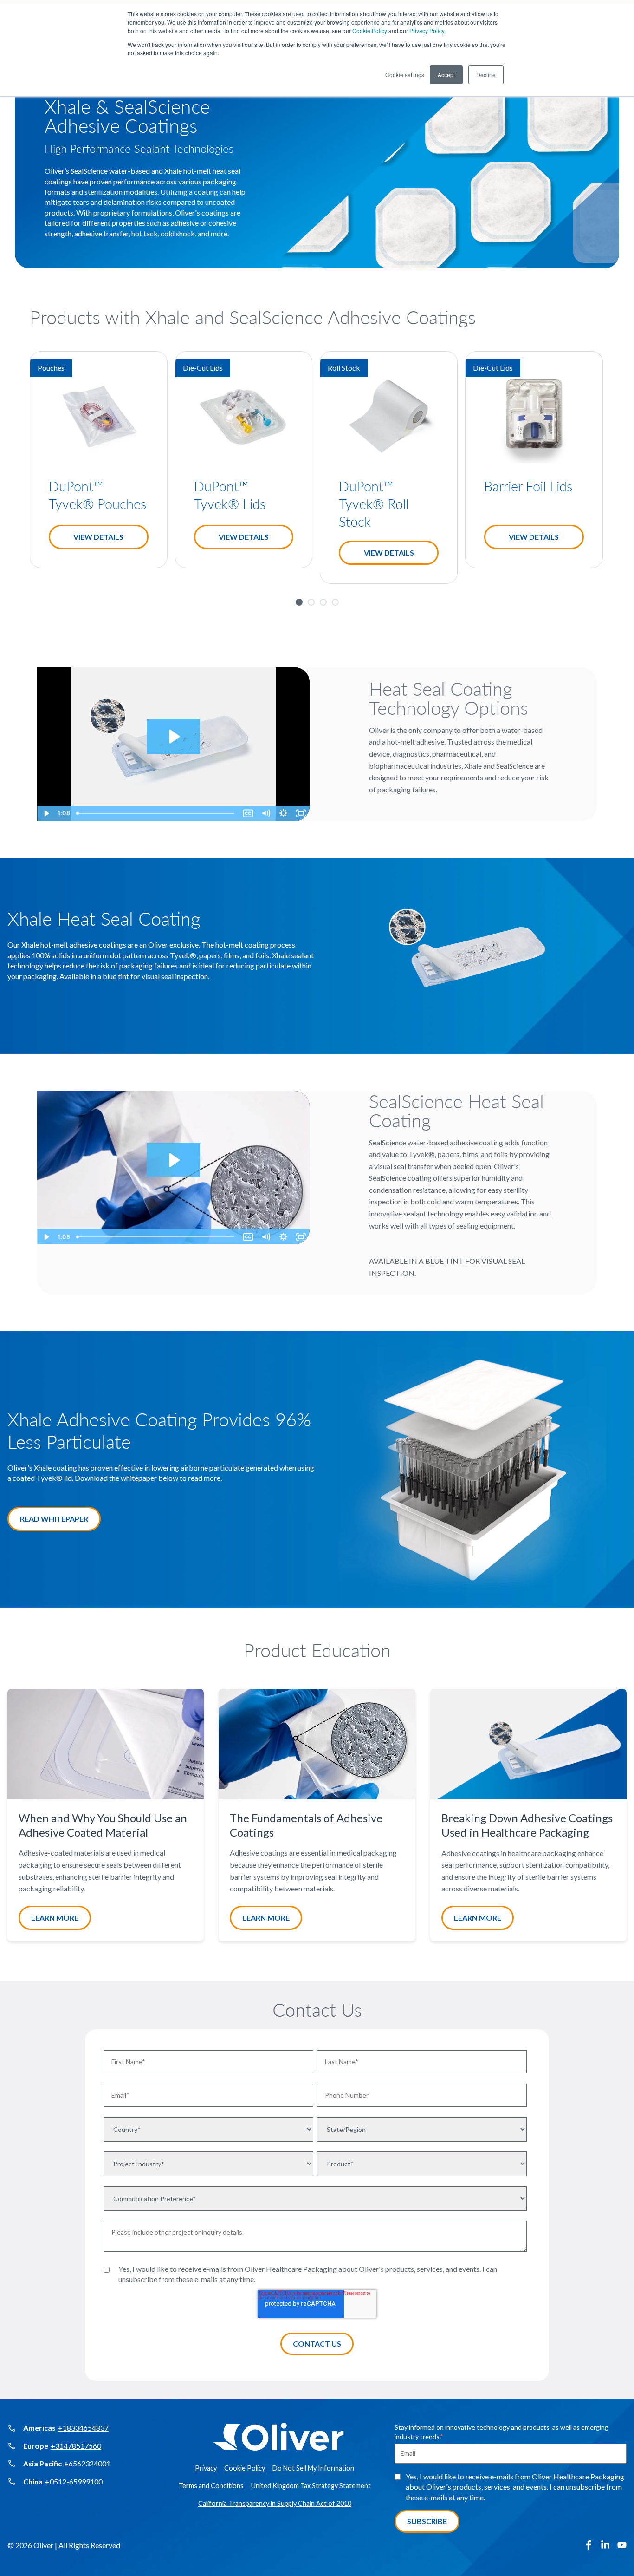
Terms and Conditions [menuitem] (211, 2486)
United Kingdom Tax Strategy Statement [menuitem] (311, 2486)
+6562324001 (87, 2463)
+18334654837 (83, 2428)
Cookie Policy (370, 30)
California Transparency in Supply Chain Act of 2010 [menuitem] (275, 2503)
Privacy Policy (427, 30)
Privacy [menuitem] (206, 2468)
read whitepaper (54, 1519)
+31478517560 (76, 2446)
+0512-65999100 (74, 2481)
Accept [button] (446, 75)
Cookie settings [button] (405, 75)
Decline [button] (486, 75)
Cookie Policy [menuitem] (245, 2468)
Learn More (55, 1918)
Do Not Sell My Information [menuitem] (313, 2468)
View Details (98, 537)
